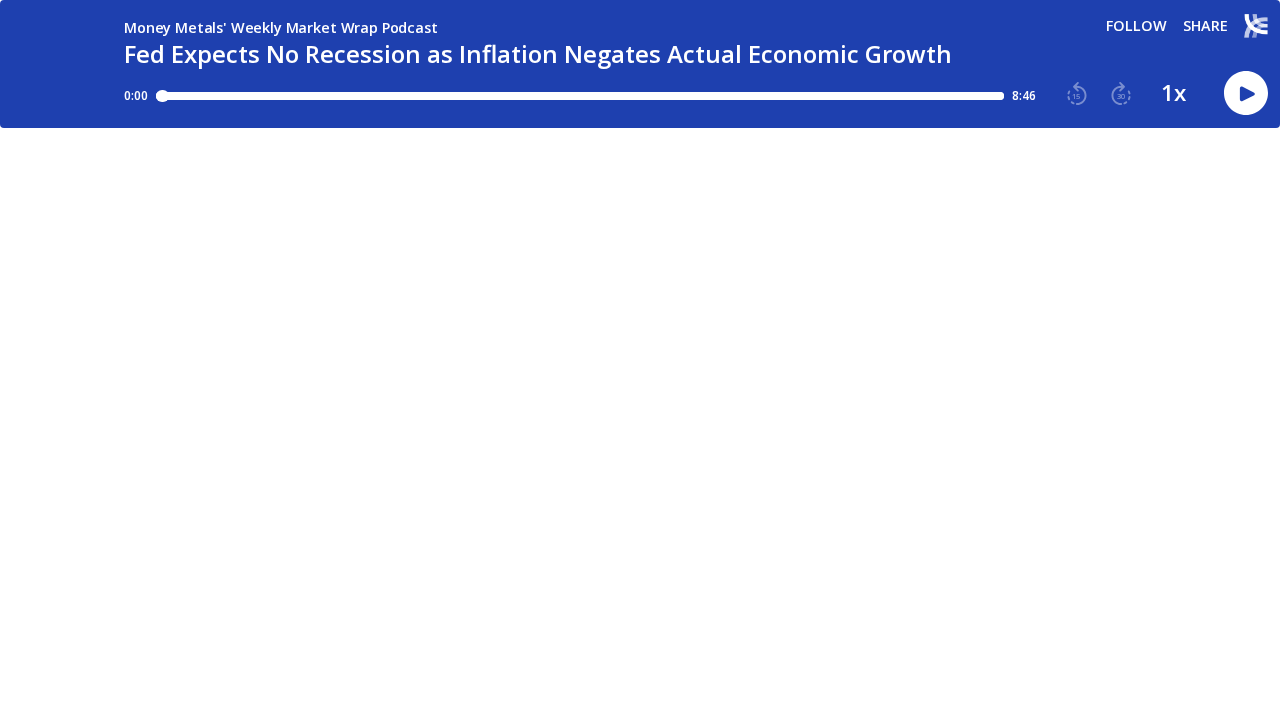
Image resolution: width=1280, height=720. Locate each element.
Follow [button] (1136, 26)
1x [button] (1173, 93)
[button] (1077, 94)
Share (1205, 26)
